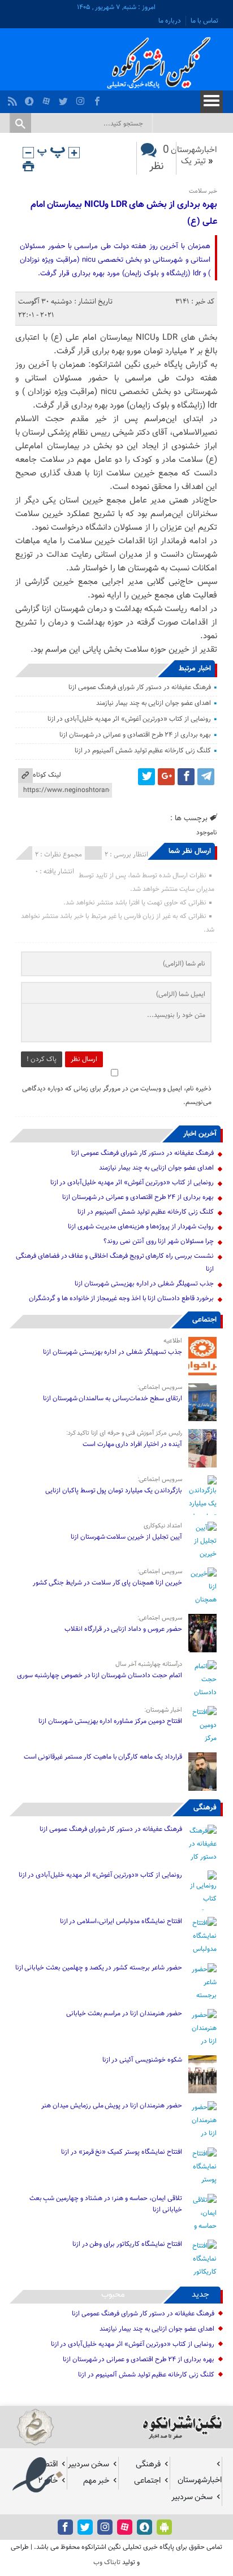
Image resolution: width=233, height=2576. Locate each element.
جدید (200, 2295)
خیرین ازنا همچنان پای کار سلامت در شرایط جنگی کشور (107, 1583)
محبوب (113, 2295)
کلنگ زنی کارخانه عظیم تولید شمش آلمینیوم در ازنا (143, 751)
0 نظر (159, 158)
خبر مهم (96, 2481)
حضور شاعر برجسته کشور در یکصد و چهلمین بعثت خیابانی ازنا (99, 1968)
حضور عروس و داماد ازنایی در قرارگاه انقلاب (123, 1629)
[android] (164, 2527)
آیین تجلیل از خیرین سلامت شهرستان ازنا (126, 1537)
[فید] (14, 98)
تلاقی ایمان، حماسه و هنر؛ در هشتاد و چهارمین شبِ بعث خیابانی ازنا (106, 2204)
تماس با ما (204, 21)
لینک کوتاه (47, 775)
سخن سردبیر (89, 2464)
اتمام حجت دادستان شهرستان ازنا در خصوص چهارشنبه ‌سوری (99, 1676)
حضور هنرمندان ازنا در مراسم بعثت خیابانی (123, 2014)
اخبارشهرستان (194, 150)
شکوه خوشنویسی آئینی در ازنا (142, 2060)
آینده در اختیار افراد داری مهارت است (132, 1444)
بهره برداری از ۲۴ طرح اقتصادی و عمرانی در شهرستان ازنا (135, 735)
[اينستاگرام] (82, 98)
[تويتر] (65, 98)
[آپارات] (48, 98)
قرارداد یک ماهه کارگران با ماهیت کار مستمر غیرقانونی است (103, 1757)
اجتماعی (204, 1320)
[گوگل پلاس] (166, 777)
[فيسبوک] (99, 98)
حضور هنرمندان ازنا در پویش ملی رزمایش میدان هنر (111, 2106)
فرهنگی (205, 1808)
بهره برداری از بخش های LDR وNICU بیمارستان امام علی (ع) (124, 213)
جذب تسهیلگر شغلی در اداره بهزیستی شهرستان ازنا (144, 1284)
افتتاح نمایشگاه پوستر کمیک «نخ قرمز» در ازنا (122, 2152)
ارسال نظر (84, 1059)
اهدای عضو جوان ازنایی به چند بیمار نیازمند (154, 703)
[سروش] (31, 98)
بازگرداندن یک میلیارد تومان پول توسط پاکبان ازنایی (114, 1491)
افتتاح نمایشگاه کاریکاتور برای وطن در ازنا (127, 2244)
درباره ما (170, 21)
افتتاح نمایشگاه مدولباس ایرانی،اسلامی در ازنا (121, 1921)
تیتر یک (193, 161)
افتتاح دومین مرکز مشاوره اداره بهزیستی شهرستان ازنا (110, 1721)
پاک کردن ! (42, 1059)
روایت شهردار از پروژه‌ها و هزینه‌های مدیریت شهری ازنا (141, 1227)
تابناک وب (107, 2562)
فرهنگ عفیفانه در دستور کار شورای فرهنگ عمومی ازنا (139, 687)
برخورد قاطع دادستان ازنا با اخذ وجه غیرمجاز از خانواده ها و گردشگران (121, 1298)
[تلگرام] (206, 777)
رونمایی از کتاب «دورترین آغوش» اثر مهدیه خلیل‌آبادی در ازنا (129, 719)
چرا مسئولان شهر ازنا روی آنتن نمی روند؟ (159, 1241)
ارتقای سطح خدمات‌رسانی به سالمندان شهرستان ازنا (113, 1399)
